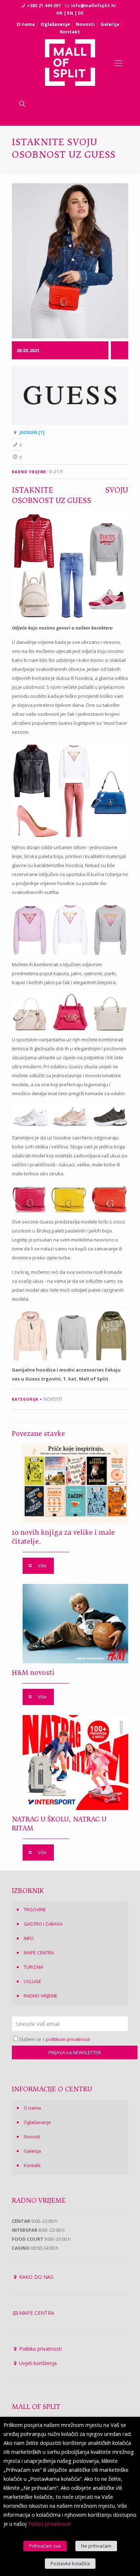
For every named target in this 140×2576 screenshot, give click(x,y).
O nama (26, 24)
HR (59, 13)
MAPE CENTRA (39, 1953)
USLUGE (32, 1981)
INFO (29, 1938)
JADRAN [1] (32, 432)
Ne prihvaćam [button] (96, 2546)
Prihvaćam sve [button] (45, 2546)
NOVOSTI (53, 1399)
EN (70, 13)
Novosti (85, 24)
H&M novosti (33, 1673)
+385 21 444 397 (44, 6)
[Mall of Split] (70, 63)
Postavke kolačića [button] (70, 2563)
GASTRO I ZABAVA (43, 1924)
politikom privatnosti (68, 2039)
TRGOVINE (35, 1909)
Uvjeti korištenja (38, 2363)
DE (81, 13)
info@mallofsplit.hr (94, 6)
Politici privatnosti (49, 2524)
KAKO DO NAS (36, 2277)
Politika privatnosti (40, 2349)
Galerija (110, 24)
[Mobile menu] (118, 63)
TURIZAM (33, 1967)
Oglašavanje (55, 24)
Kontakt (70, 32)
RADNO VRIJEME (41, 1996)
